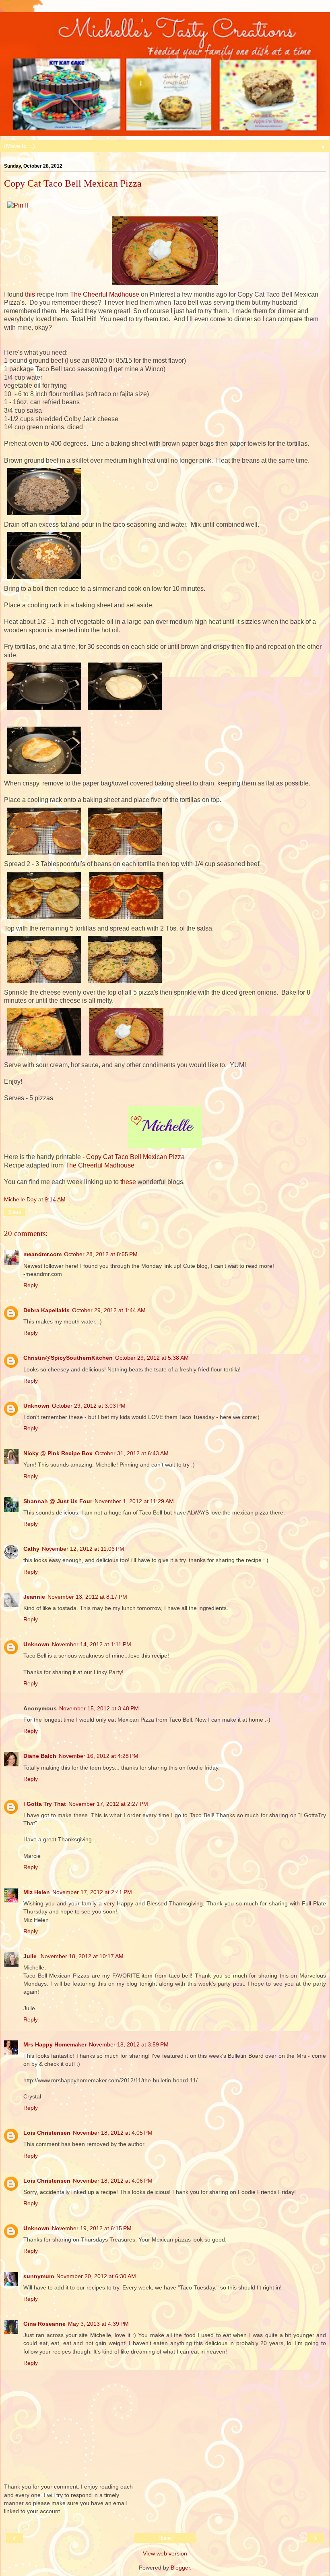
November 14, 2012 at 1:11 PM (92, 1644)
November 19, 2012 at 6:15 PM (92, 2228)
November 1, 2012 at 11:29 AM (134, 1501)
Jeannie (34, 1597)
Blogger (180, 2568)
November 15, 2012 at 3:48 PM (99, 1708)
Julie (31, 1956)
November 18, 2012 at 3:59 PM (129, 2044)
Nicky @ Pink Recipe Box (58, 1453)
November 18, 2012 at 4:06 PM (113, 2181)
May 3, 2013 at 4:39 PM (98, 2324)
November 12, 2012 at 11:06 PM (83, 1549)
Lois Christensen (47, 2133)
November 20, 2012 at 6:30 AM (96, 2276)
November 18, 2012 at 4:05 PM (113, 2133)
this (30, 294)
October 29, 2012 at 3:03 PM (89, 1406)
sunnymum (39, 2276)
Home (165, 2538)
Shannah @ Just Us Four (58, 1501)
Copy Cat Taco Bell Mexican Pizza (135, 1157)
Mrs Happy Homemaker (55, 2044)
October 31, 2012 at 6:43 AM (132, 1453)
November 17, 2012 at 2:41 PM (92, 1892)
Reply (31, 1285)
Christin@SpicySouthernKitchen (68, 1358)
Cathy (31, 1549)
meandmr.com (42, 1254)
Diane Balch (40, 1756)
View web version (165, 2553)
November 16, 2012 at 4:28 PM (99, 1756)
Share (15, 1212)
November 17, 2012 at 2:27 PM (108, 1804)
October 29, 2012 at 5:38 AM (152, 1358)
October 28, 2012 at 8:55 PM (101, 1254)
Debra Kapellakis (46, 1310)
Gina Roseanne (44, 2324)
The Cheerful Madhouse (105, 294)
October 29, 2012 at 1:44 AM (109, 1310)
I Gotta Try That (45, 1804)
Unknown (36, 1406)
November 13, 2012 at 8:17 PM (87, 1597)
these (128, 1182)
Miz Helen (37, 1892)
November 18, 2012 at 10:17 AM (82, 1956)
